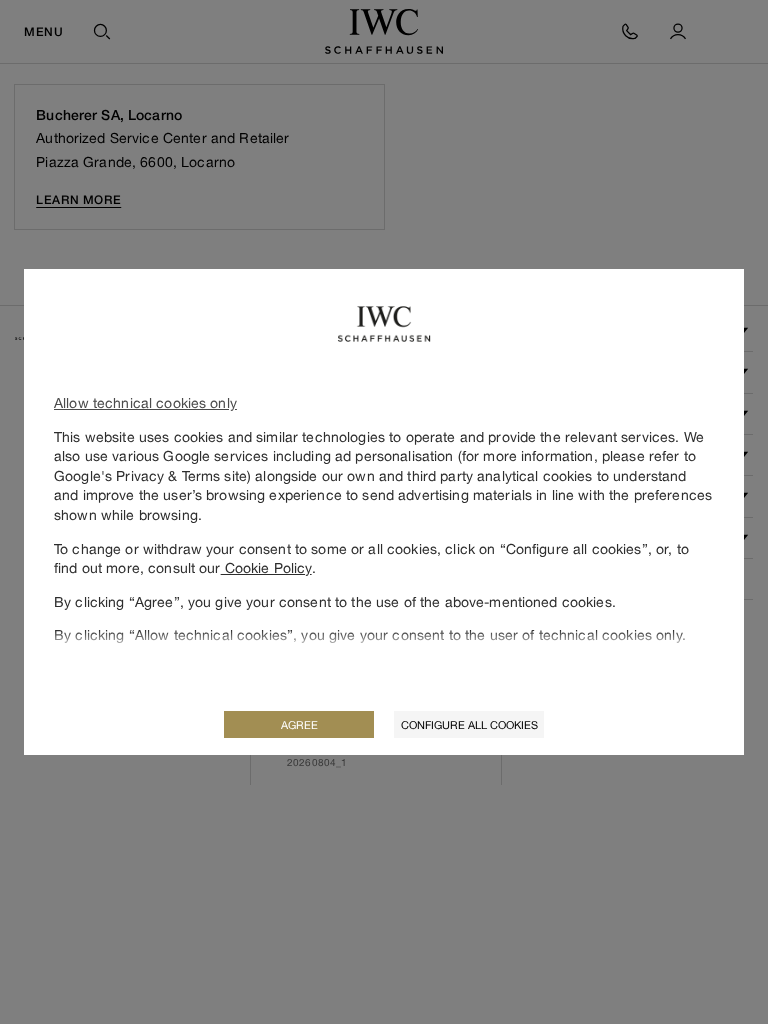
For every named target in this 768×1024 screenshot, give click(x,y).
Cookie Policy (266, 567)
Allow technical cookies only (145, 402)
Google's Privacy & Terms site (150, 475)
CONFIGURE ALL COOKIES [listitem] (469, 724)
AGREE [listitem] (299, 724)
